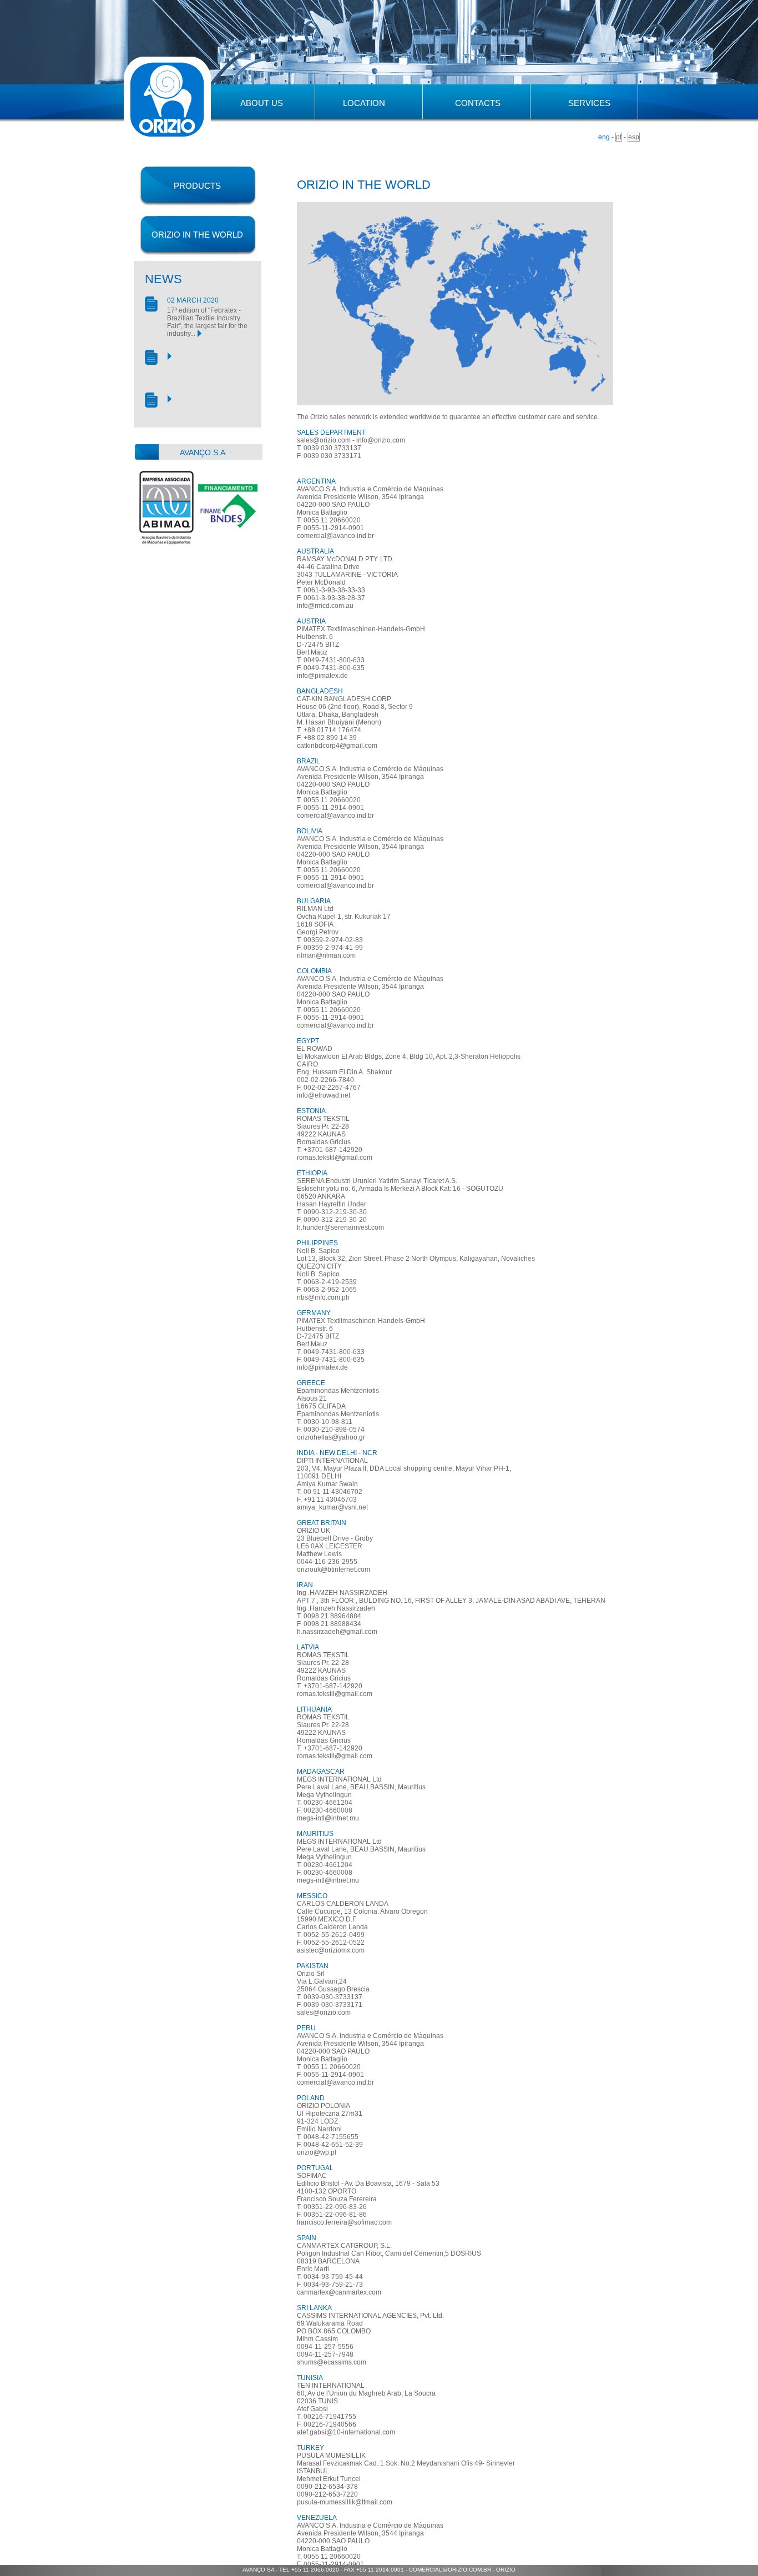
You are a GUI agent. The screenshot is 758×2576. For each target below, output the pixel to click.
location (364, 103)
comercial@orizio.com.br (450, 2570)
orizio (506, 2570)
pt (619, 137)
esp (634, 137)
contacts (478, 103)
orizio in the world (197, 235)
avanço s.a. (204, 452)
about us (262, 103)
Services (589, 103)
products (197, 186)
